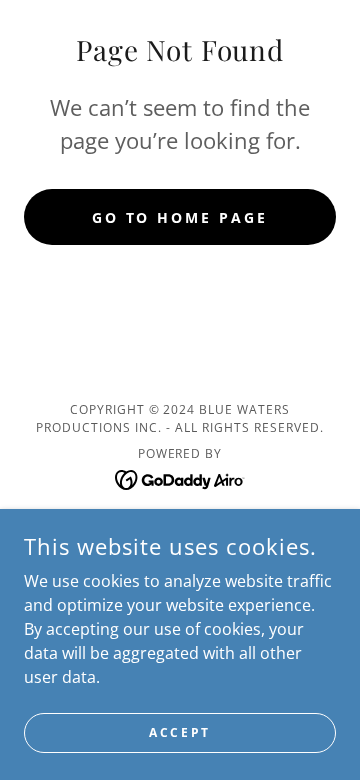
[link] (180, 478)
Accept (179, 732)
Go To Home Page (180, 217)
